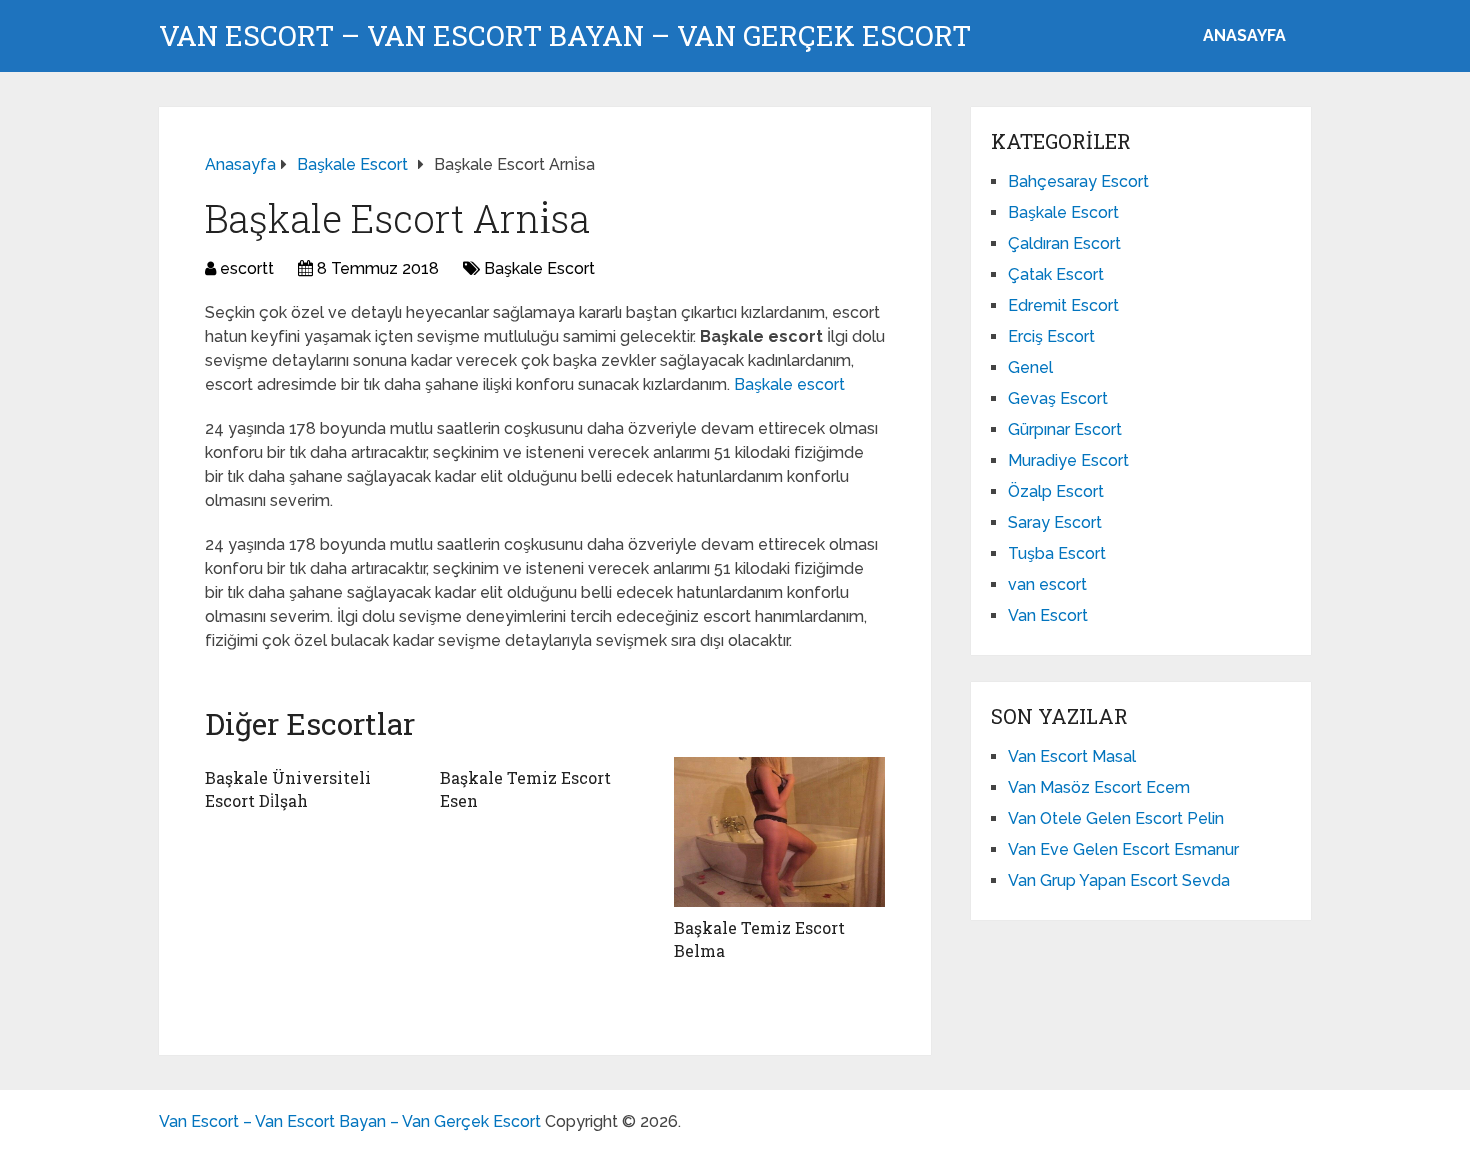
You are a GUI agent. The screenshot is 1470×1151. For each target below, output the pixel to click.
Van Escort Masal (1072, 756)
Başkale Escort (539, 268)
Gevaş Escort (1058, 398)
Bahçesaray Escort (1078, 181)
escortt (247, 268)
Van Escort (1048, 615)
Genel (1030, 367)
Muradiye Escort (1068, 460)
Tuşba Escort (1057, 553)
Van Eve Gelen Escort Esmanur (1123, 849)
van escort (1047, 584)
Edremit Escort (1063, 305)
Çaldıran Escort (1064, 243)
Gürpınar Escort (1065, 429)
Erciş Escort (1051, 336)
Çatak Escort (1056, 274)
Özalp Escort (1056, 491)
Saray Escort (1055, 522)
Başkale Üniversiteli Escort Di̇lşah (288, 788)
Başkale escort (789, 384)
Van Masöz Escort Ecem (1099, 787)
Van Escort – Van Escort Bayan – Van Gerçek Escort (565, 36)
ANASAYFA (1244, 35)
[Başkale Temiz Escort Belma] (779, 832)
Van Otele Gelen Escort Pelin (1116, 818)
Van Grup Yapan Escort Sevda (1119, 880)
